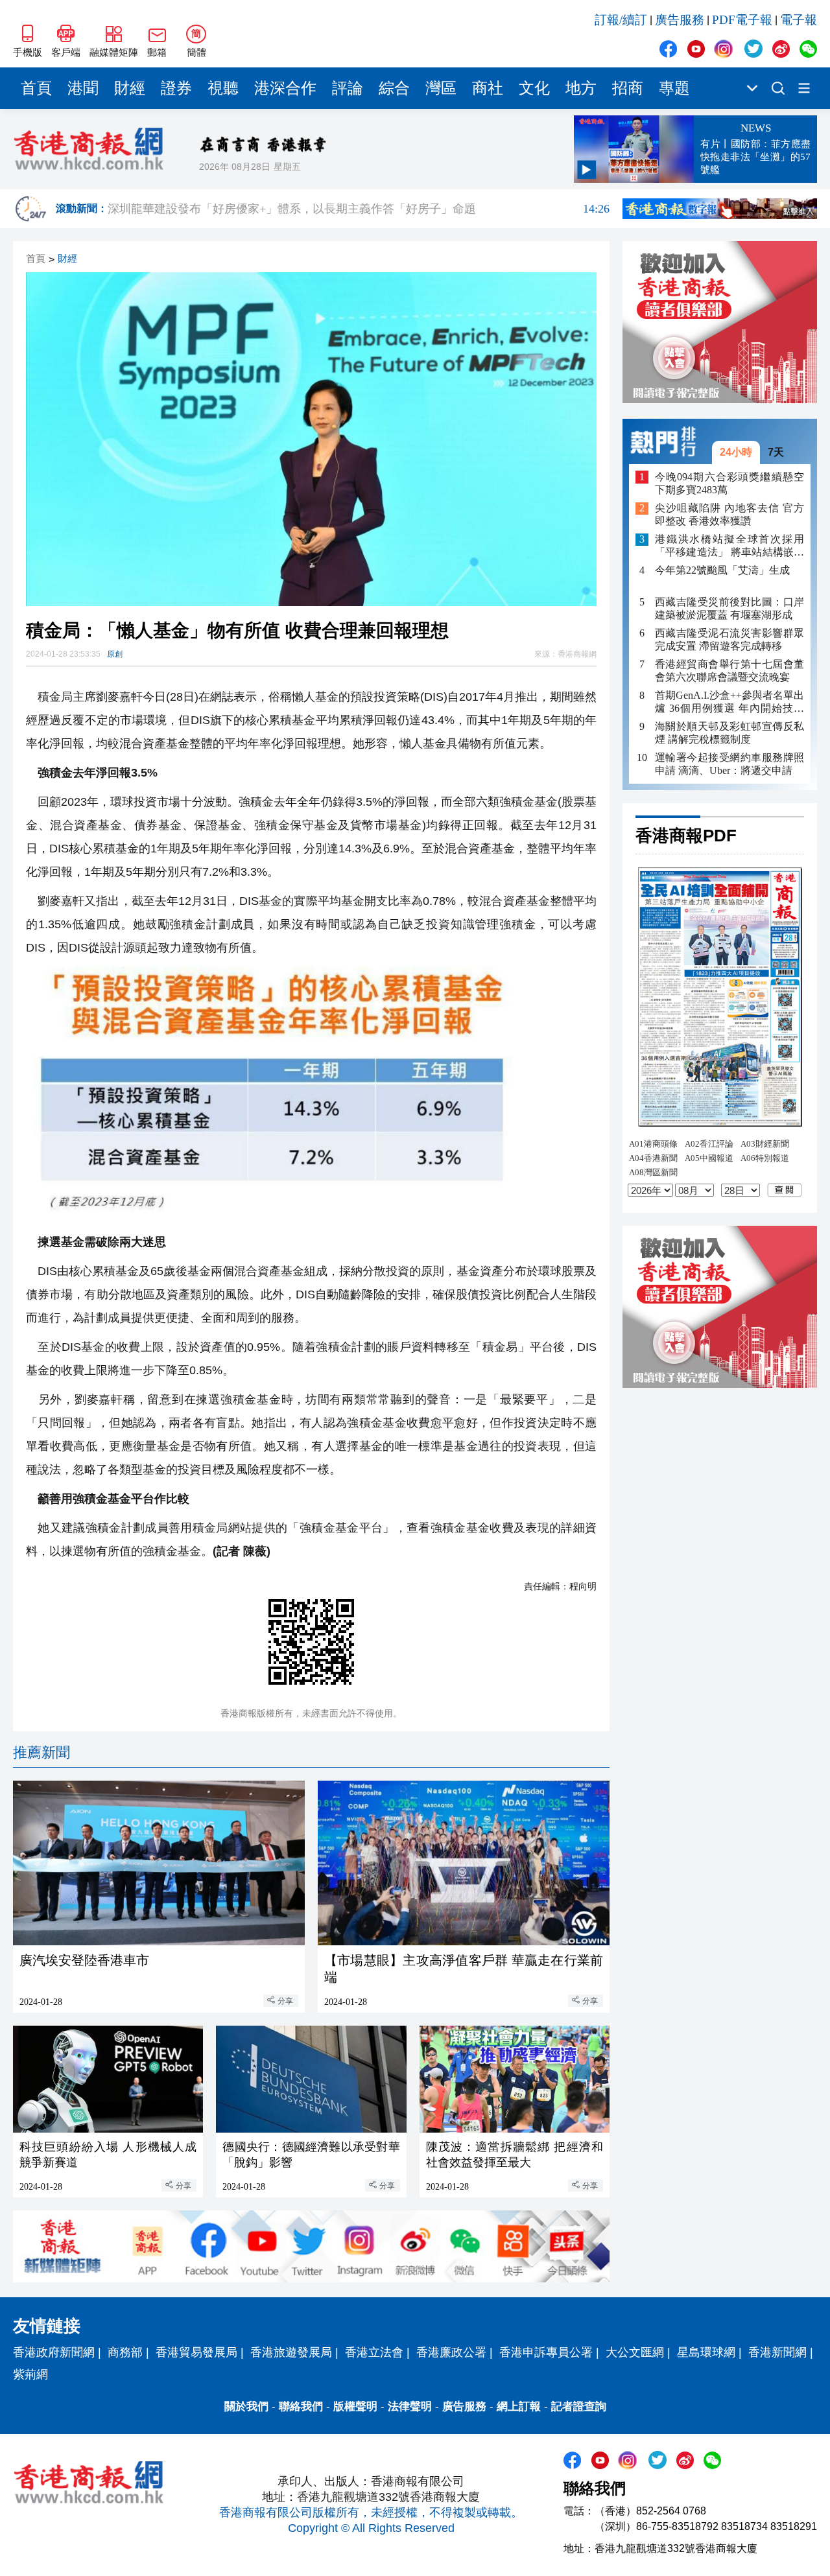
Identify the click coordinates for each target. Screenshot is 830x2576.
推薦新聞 (41, 1752)
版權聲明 (355, 2406)
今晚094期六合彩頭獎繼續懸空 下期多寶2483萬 (729, 483)
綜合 (394, 88)
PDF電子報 (742, 20)
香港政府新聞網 (54, 2352)
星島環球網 (706, 2352)
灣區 (441, 88)
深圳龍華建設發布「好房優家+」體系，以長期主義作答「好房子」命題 (359, 209)
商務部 (125, 2352)
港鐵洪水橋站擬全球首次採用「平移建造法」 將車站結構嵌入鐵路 (729, 547)
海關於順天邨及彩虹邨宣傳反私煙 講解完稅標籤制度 (729, 733)
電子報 (799, 20)
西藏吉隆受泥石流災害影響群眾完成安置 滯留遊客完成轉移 (729, 639)
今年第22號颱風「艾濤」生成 (722, 571)
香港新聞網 (777, 2352)
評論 (348, 88)
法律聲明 (410, 2406)
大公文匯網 (635, 2352)
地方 (581, 88)
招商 (628, 88)
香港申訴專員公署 (546, 2352)
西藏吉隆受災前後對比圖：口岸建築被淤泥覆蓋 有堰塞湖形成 (729, 608)
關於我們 (246, 2406)
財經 (130, 88)
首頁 (36, 88)
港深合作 (285, 88)
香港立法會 (374, 2352)
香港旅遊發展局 (291, 2352)
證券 (176, 88)
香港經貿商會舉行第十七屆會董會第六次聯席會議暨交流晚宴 (729, 671)
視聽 (223, 88)
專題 (674, 88)
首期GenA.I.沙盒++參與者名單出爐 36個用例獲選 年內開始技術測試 (729, 702)
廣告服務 (680, 20)
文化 (534, 88)
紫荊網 (30, 2374)
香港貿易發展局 (196, 2352)
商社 (488, 88)
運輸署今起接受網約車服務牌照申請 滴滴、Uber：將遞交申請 (729, 764)
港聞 (83, 88)
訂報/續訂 (621, 20)
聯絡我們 (301, 2406)
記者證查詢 (579, 2406)
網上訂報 (519, 2406)
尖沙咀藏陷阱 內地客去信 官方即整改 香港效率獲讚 (729, 515)
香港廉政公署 (451, 2352)
